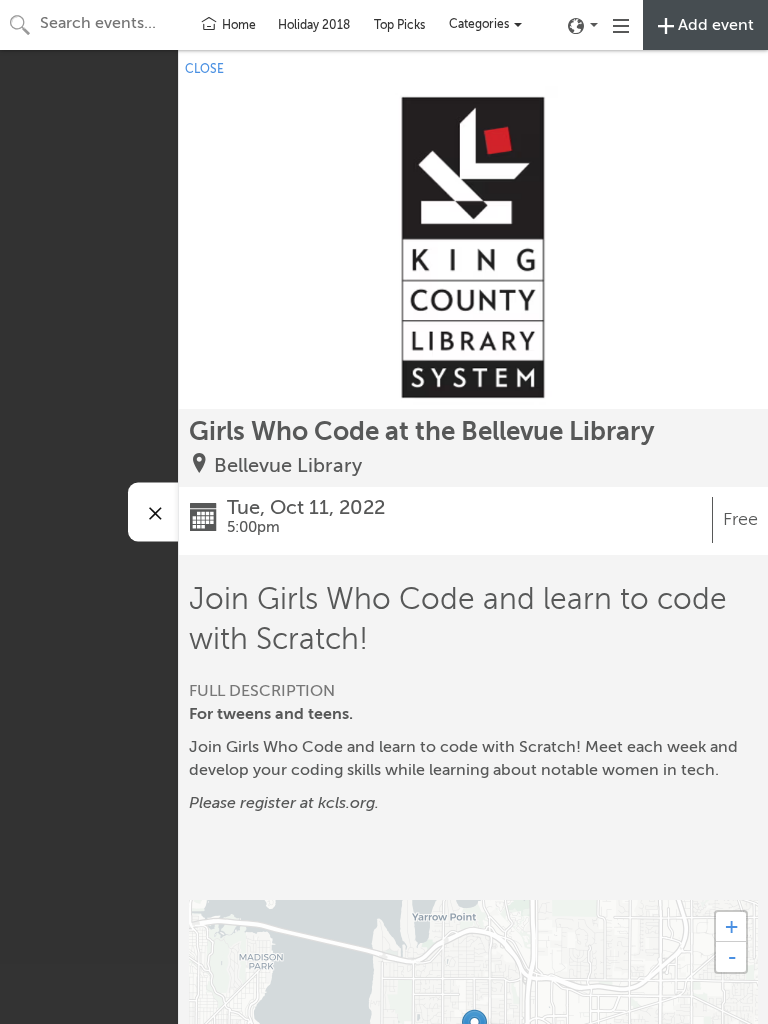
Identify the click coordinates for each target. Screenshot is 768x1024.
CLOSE (204, 69)
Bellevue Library (288, 465)
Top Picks (399, 25)
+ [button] (731, 926)
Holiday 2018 (314, 25)
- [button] (732, 957)
